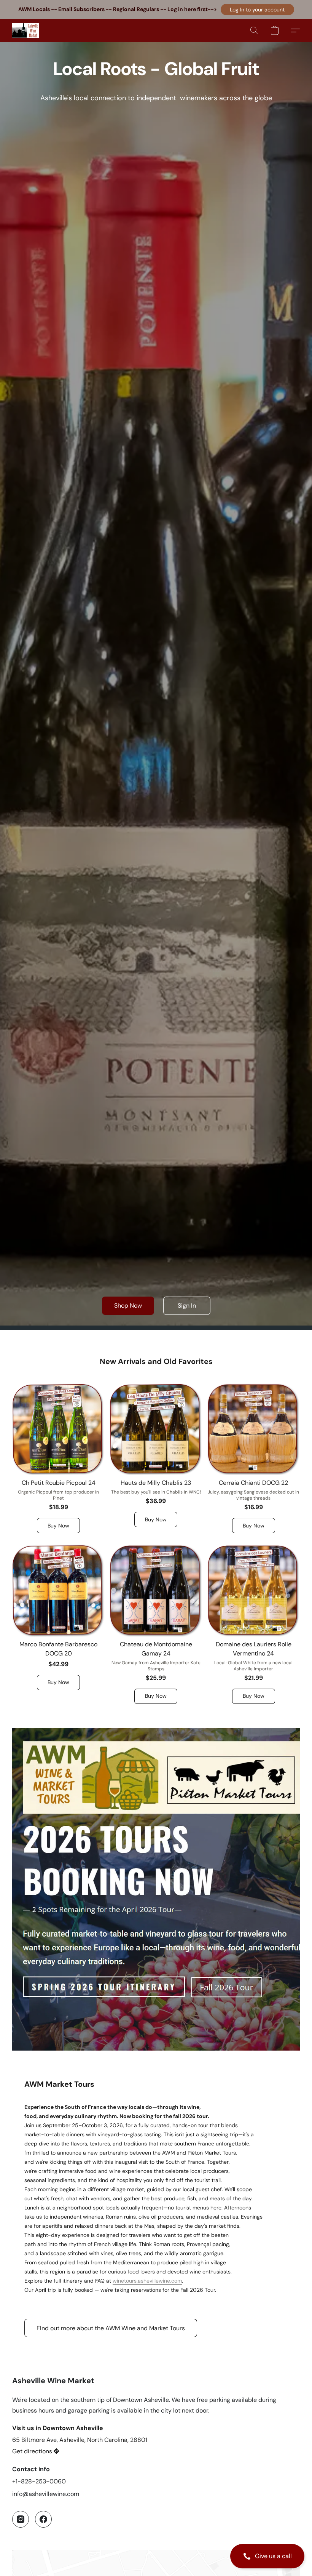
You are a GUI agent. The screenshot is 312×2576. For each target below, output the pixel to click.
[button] (257, 10)
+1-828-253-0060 (39, 2481)
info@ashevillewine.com (46, 2494)
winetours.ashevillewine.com (147, 2281)
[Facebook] (43, 2519)
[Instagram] (21, 2519)
